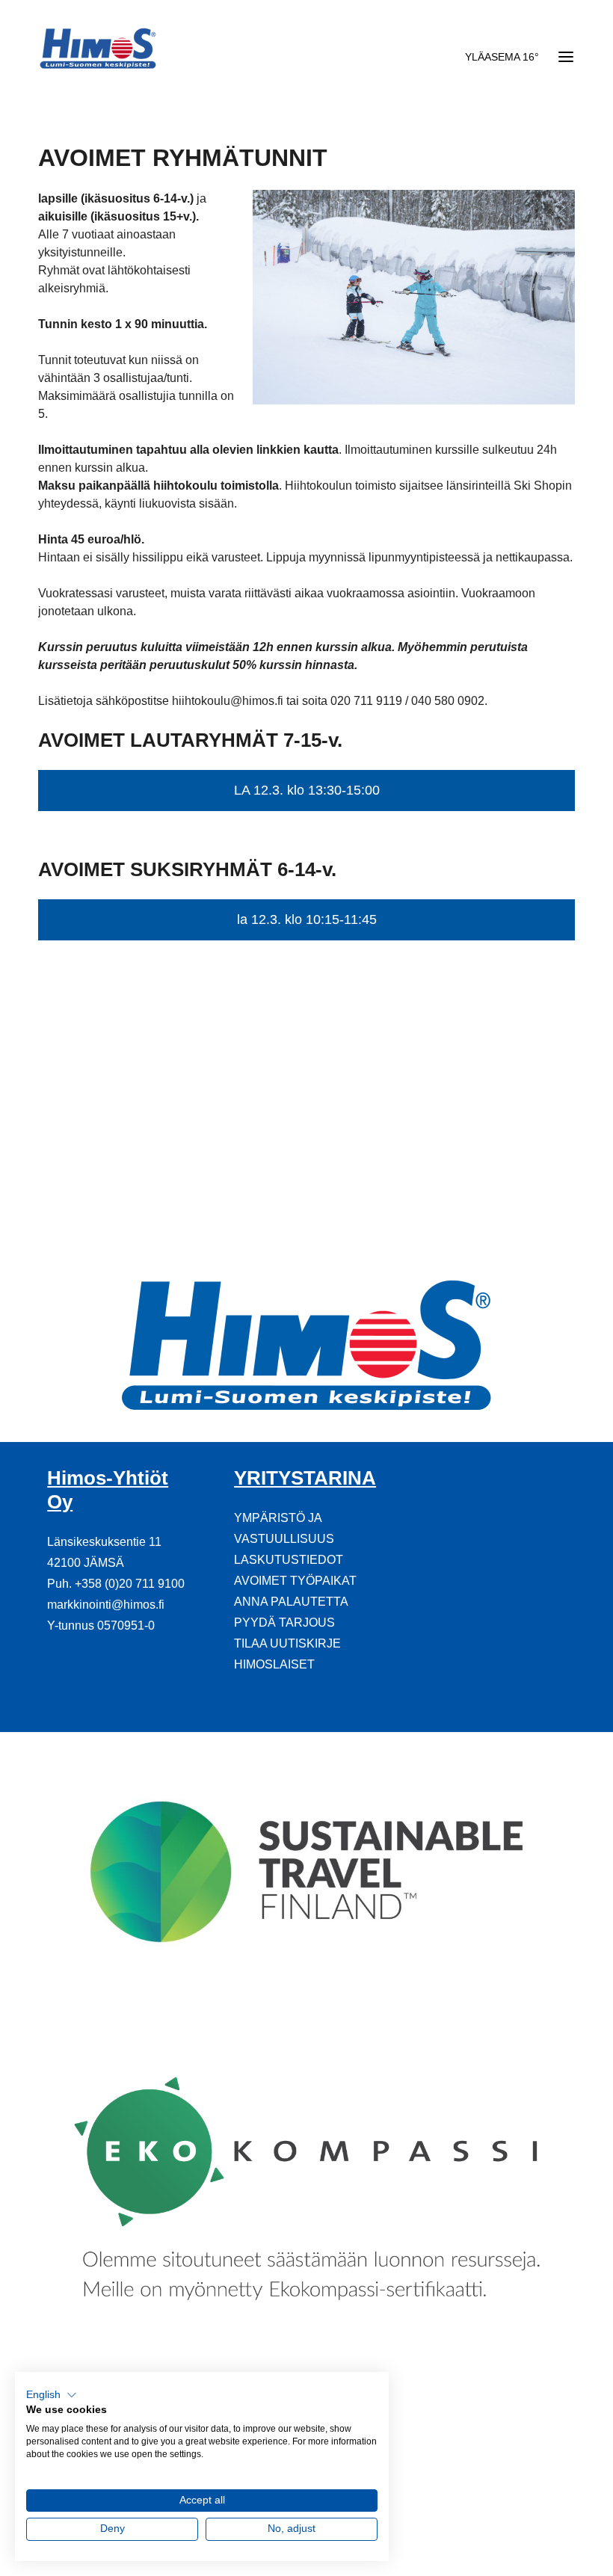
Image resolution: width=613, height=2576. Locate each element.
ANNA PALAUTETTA (291, 1602)
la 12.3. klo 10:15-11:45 (307, 919)
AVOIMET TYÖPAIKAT (295, 1581)
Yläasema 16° (502, 57)
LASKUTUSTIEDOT (289, 1560)
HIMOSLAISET (274, 1664)
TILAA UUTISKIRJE (287, 1643)
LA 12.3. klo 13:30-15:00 (307, 790)
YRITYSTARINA (305, 1478)
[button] (52, 2395)
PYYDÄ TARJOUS (284, 1623)
